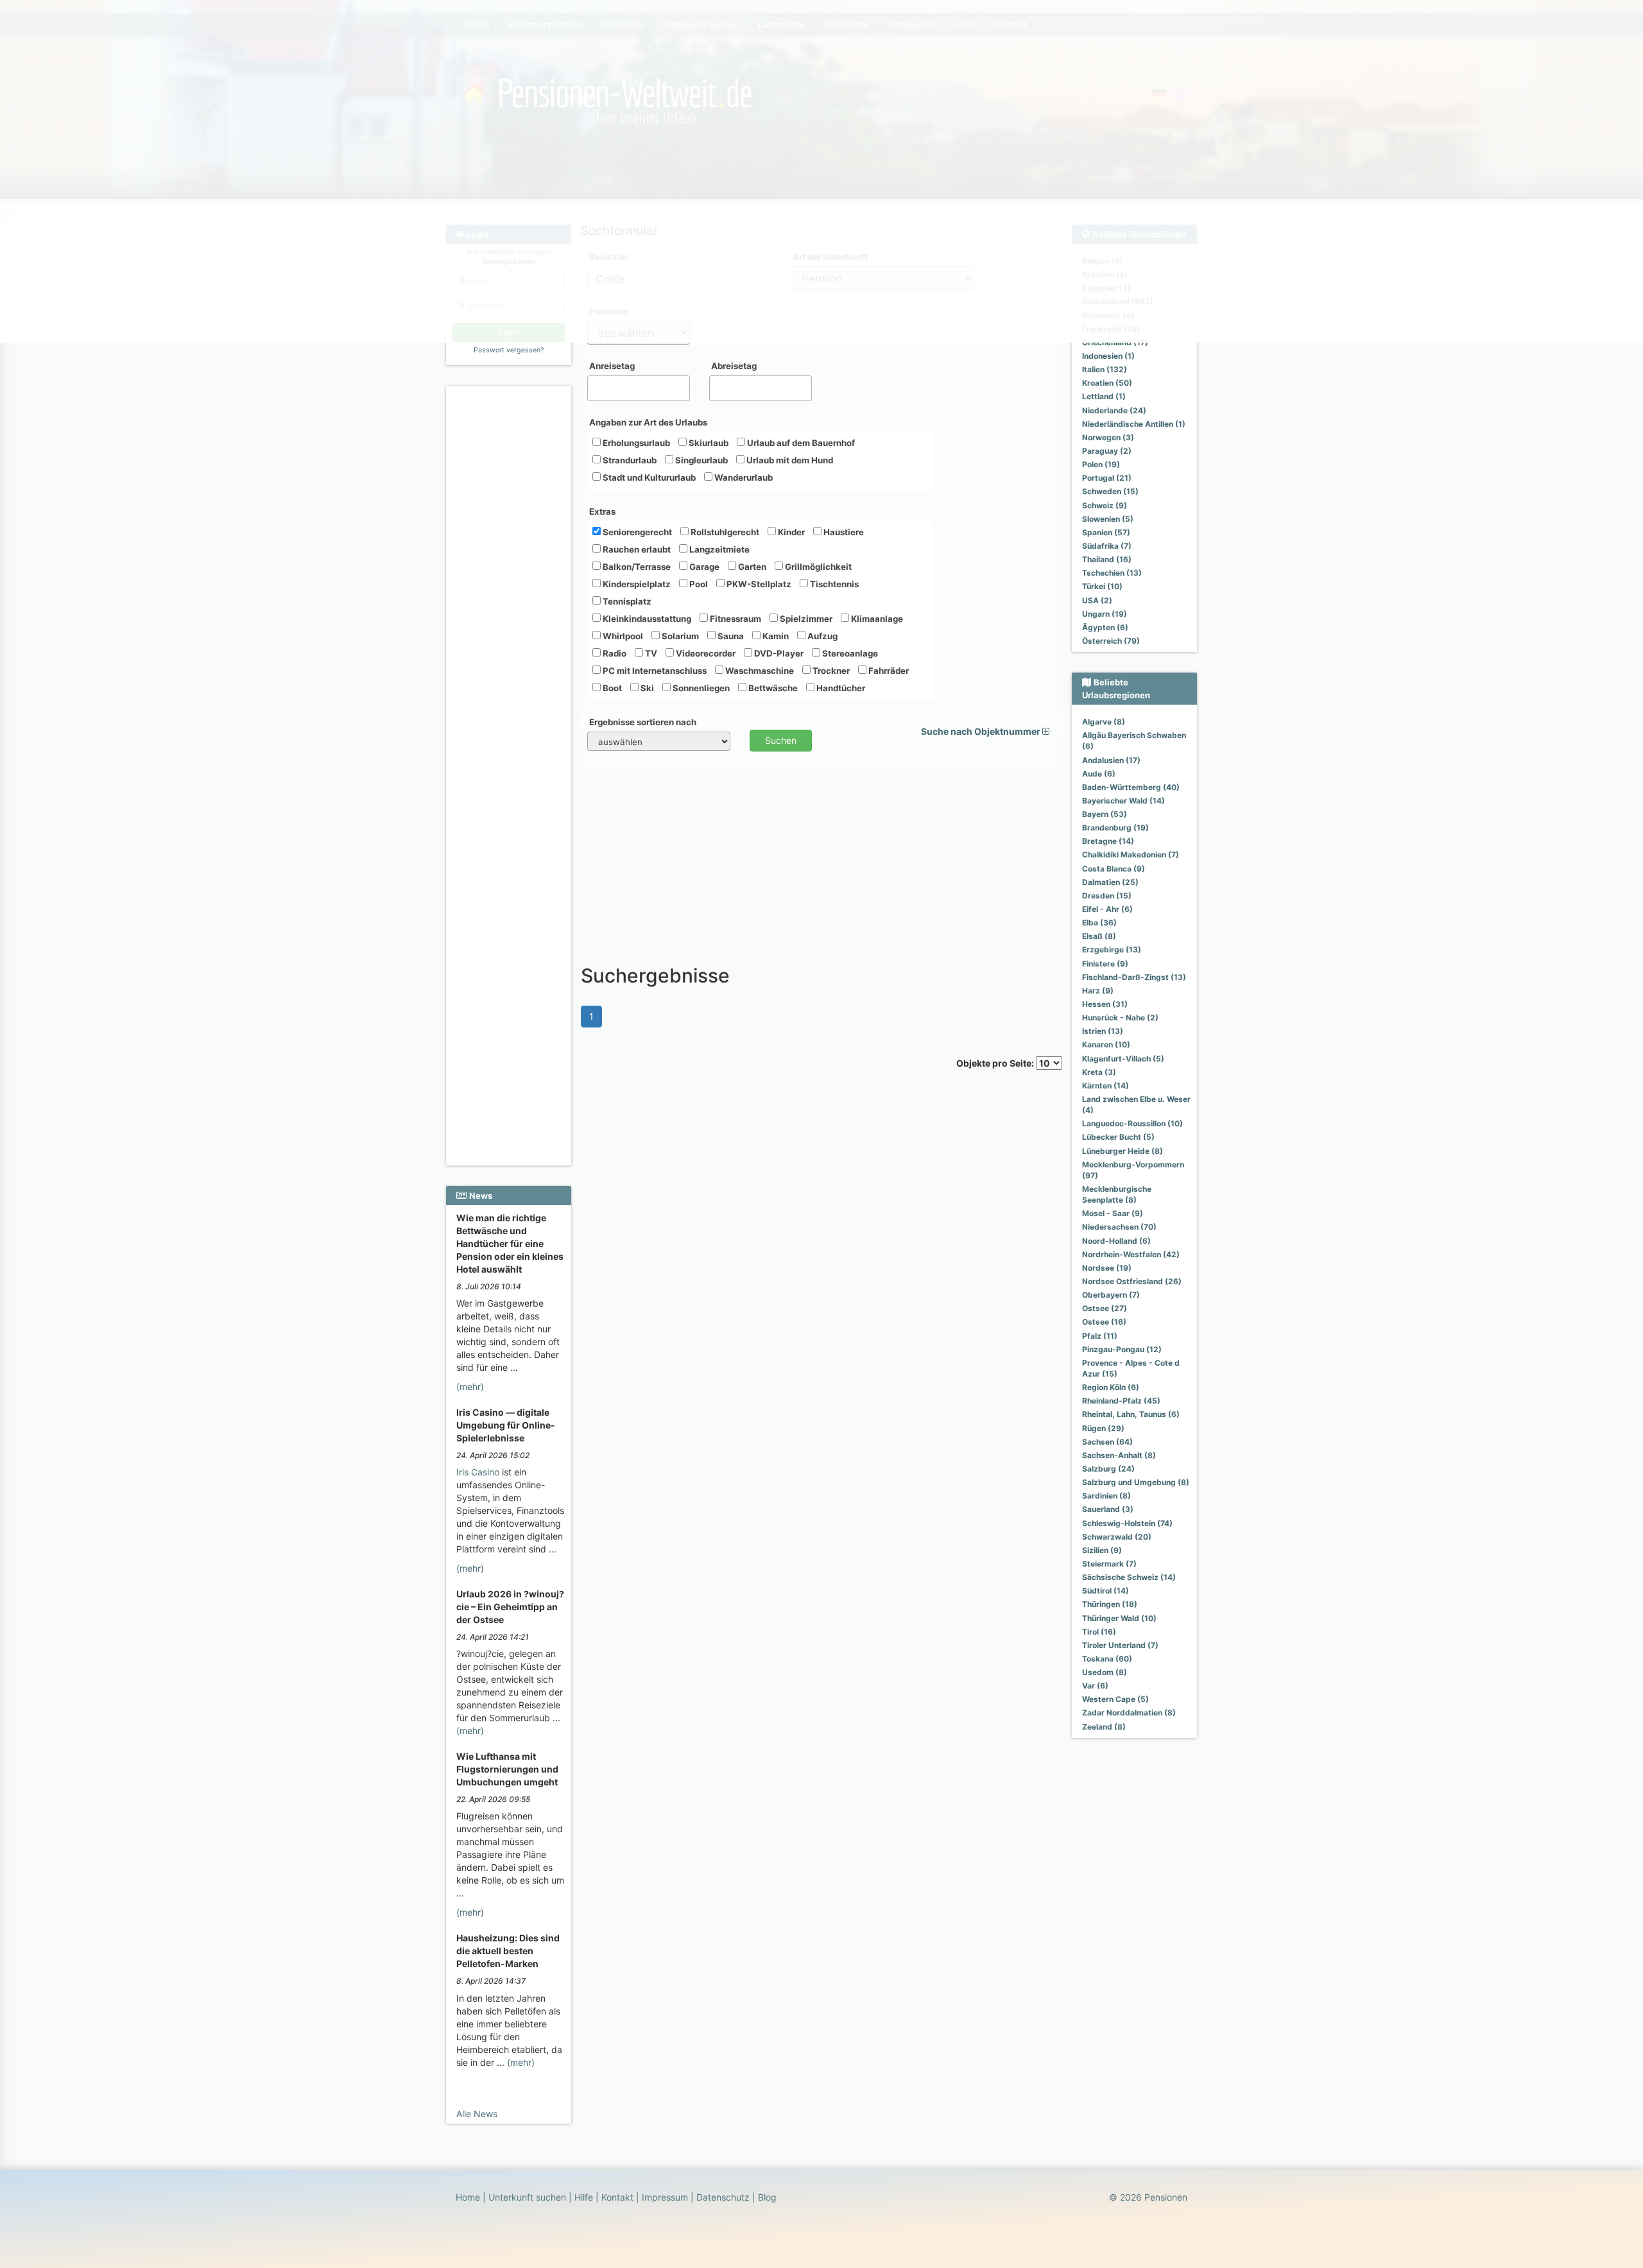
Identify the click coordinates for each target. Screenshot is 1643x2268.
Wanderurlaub (743, 477)
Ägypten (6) (1105, 627)
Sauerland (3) (1108, 1509)
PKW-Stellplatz (758, 584)
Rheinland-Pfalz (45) (1121, 1401)
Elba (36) (1099, 923)
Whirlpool (622, 636)
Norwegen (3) (1108, 437)
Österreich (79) (1111, 641)
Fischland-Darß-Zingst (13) (1134, 977)
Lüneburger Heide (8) (1123, 1151)
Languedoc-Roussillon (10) (1132, 1123)
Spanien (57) (1106, 532)
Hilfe (584, 2197)
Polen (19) (1101, 464)
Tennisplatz (626, 601)
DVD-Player (778, 653)
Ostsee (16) (1104, 1322)
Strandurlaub (629, 460)
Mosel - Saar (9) (1113, 1213)
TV (650, 653)
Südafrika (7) (1107, 546)
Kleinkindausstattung (646, 619)
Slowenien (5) (1108, 519)
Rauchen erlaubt (636, 549)
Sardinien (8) (1106, 1496)
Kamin (775, 636)
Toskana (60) (1107, 1659)
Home (468, 2197)
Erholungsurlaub (635, 443)
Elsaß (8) (1099, 936)
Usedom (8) (1105, 1672)
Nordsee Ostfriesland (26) (1132, 1281)
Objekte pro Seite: (996, 1063)
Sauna (730, 636)
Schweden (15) (1110, 491)
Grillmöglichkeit (817, 567)
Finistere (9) (1105, 964)
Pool (698, 584)
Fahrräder (888, 671)
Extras (602, 511)
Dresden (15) (1107, 896)
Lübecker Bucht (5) (1118, 1137)
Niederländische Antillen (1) (1134, 424)
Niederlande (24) (1114, 410)
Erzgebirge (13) (1112, 949)
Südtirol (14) (1105, 1591)
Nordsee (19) (1107, 1268)
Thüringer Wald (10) (1119, 1618)
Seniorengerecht (636, 532)
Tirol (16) (1099, 1632)
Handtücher (840, 688)
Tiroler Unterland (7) (1120, 1645)
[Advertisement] (511, 585)
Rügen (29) (1103, 1428)
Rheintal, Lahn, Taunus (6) (1131, 1414)
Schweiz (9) (1105, 505)
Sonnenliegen (700, 688)
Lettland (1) (1104, 396)
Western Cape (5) (1115, 1699)
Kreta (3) (1099, 1072)
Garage (703, 567)
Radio (614, 653)
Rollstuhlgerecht (724, 532)
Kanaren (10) (1106, 1044)
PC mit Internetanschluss (654, 671)
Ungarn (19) (1105, 614)
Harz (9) (1098, 991)
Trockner (830, 671)
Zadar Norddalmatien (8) (1129, 1713)
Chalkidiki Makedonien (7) (1131, 855)
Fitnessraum (735, 619)
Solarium (679, 636)
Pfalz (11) (1100, 1336)
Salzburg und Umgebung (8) (1136, 1482)
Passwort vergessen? (509, 350)
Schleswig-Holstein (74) (1127, 1523)
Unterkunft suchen (527, 2197)
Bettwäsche (772, 688)
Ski (646, 688)
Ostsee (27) (1105, 1308)
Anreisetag (612, 366)
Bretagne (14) (1108, 841)
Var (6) (1095, 1686)
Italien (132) (1105, 369)
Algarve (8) (1104, 722)
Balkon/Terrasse (636, 567)
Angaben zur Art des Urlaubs (648, 422)
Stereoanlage (849, 653)
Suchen (781, 740)
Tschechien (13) (1112, 573)
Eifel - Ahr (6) (1107, 909)
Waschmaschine (759, 671)
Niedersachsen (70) (1119, 1227)
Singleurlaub (701, 460)
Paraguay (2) (1107, 451)
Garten (751, 567)
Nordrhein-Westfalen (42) (1131, 1254)
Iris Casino (478, 1472)
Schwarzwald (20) (1117, 1537)
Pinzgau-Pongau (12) (1122, 1349)
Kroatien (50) (1107, 383)
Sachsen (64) (1107, 1442)
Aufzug (821, 636)
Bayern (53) (1105, 814)
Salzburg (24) (1108, 1469)
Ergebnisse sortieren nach (643, 722)
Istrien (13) (1103, 1031)
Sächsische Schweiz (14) (1129, 1577)
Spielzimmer (805, 619)
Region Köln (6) (1111, 1387)
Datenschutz (723, 2197)
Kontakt (617, 2197)
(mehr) (470, 1387)
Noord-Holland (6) (1116, 1241)
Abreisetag (734, 366)
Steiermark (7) (1109, 1564)
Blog (767, 2197)
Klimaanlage (876, 619)
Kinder (790, 532)
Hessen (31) (1105, 1004)
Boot (611, 688)
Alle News (477, 2114)
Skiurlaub (708, 443)
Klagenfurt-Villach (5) (1123, 1059)
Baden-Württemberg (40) (1131, 787)
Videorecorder (705, 653)
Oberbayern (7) (1111, 1295)
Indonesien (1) (1108, 356)
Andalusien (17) (1111, 760)
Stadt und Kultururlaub (648, 477)
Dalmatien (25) (1110, 882)
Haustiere (843, 532)
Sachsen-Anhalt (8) (1119, 1455)
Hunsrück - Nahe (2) (1120, 1018)
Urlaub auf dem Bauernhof (800, 443)
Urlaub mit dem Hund (789, 460)
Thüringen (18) (1110, 1604)
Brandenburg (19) (1115, 828)
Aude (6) (1099, 774)
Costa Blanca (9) (1114, 869)
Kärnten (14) (1105, 1086)
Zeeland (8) (1104, 1727)
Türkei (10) (1102, 586)
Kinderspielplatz (636, 584)
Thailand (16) (1107, 559)
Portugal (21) (1107, 478)
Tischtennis (833, 584)
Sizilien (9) (1102, 1550)
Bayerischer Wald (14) (1123, 801)
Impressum (665, 2197)
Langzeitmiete (718, 549)
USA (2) (1097, 600)
